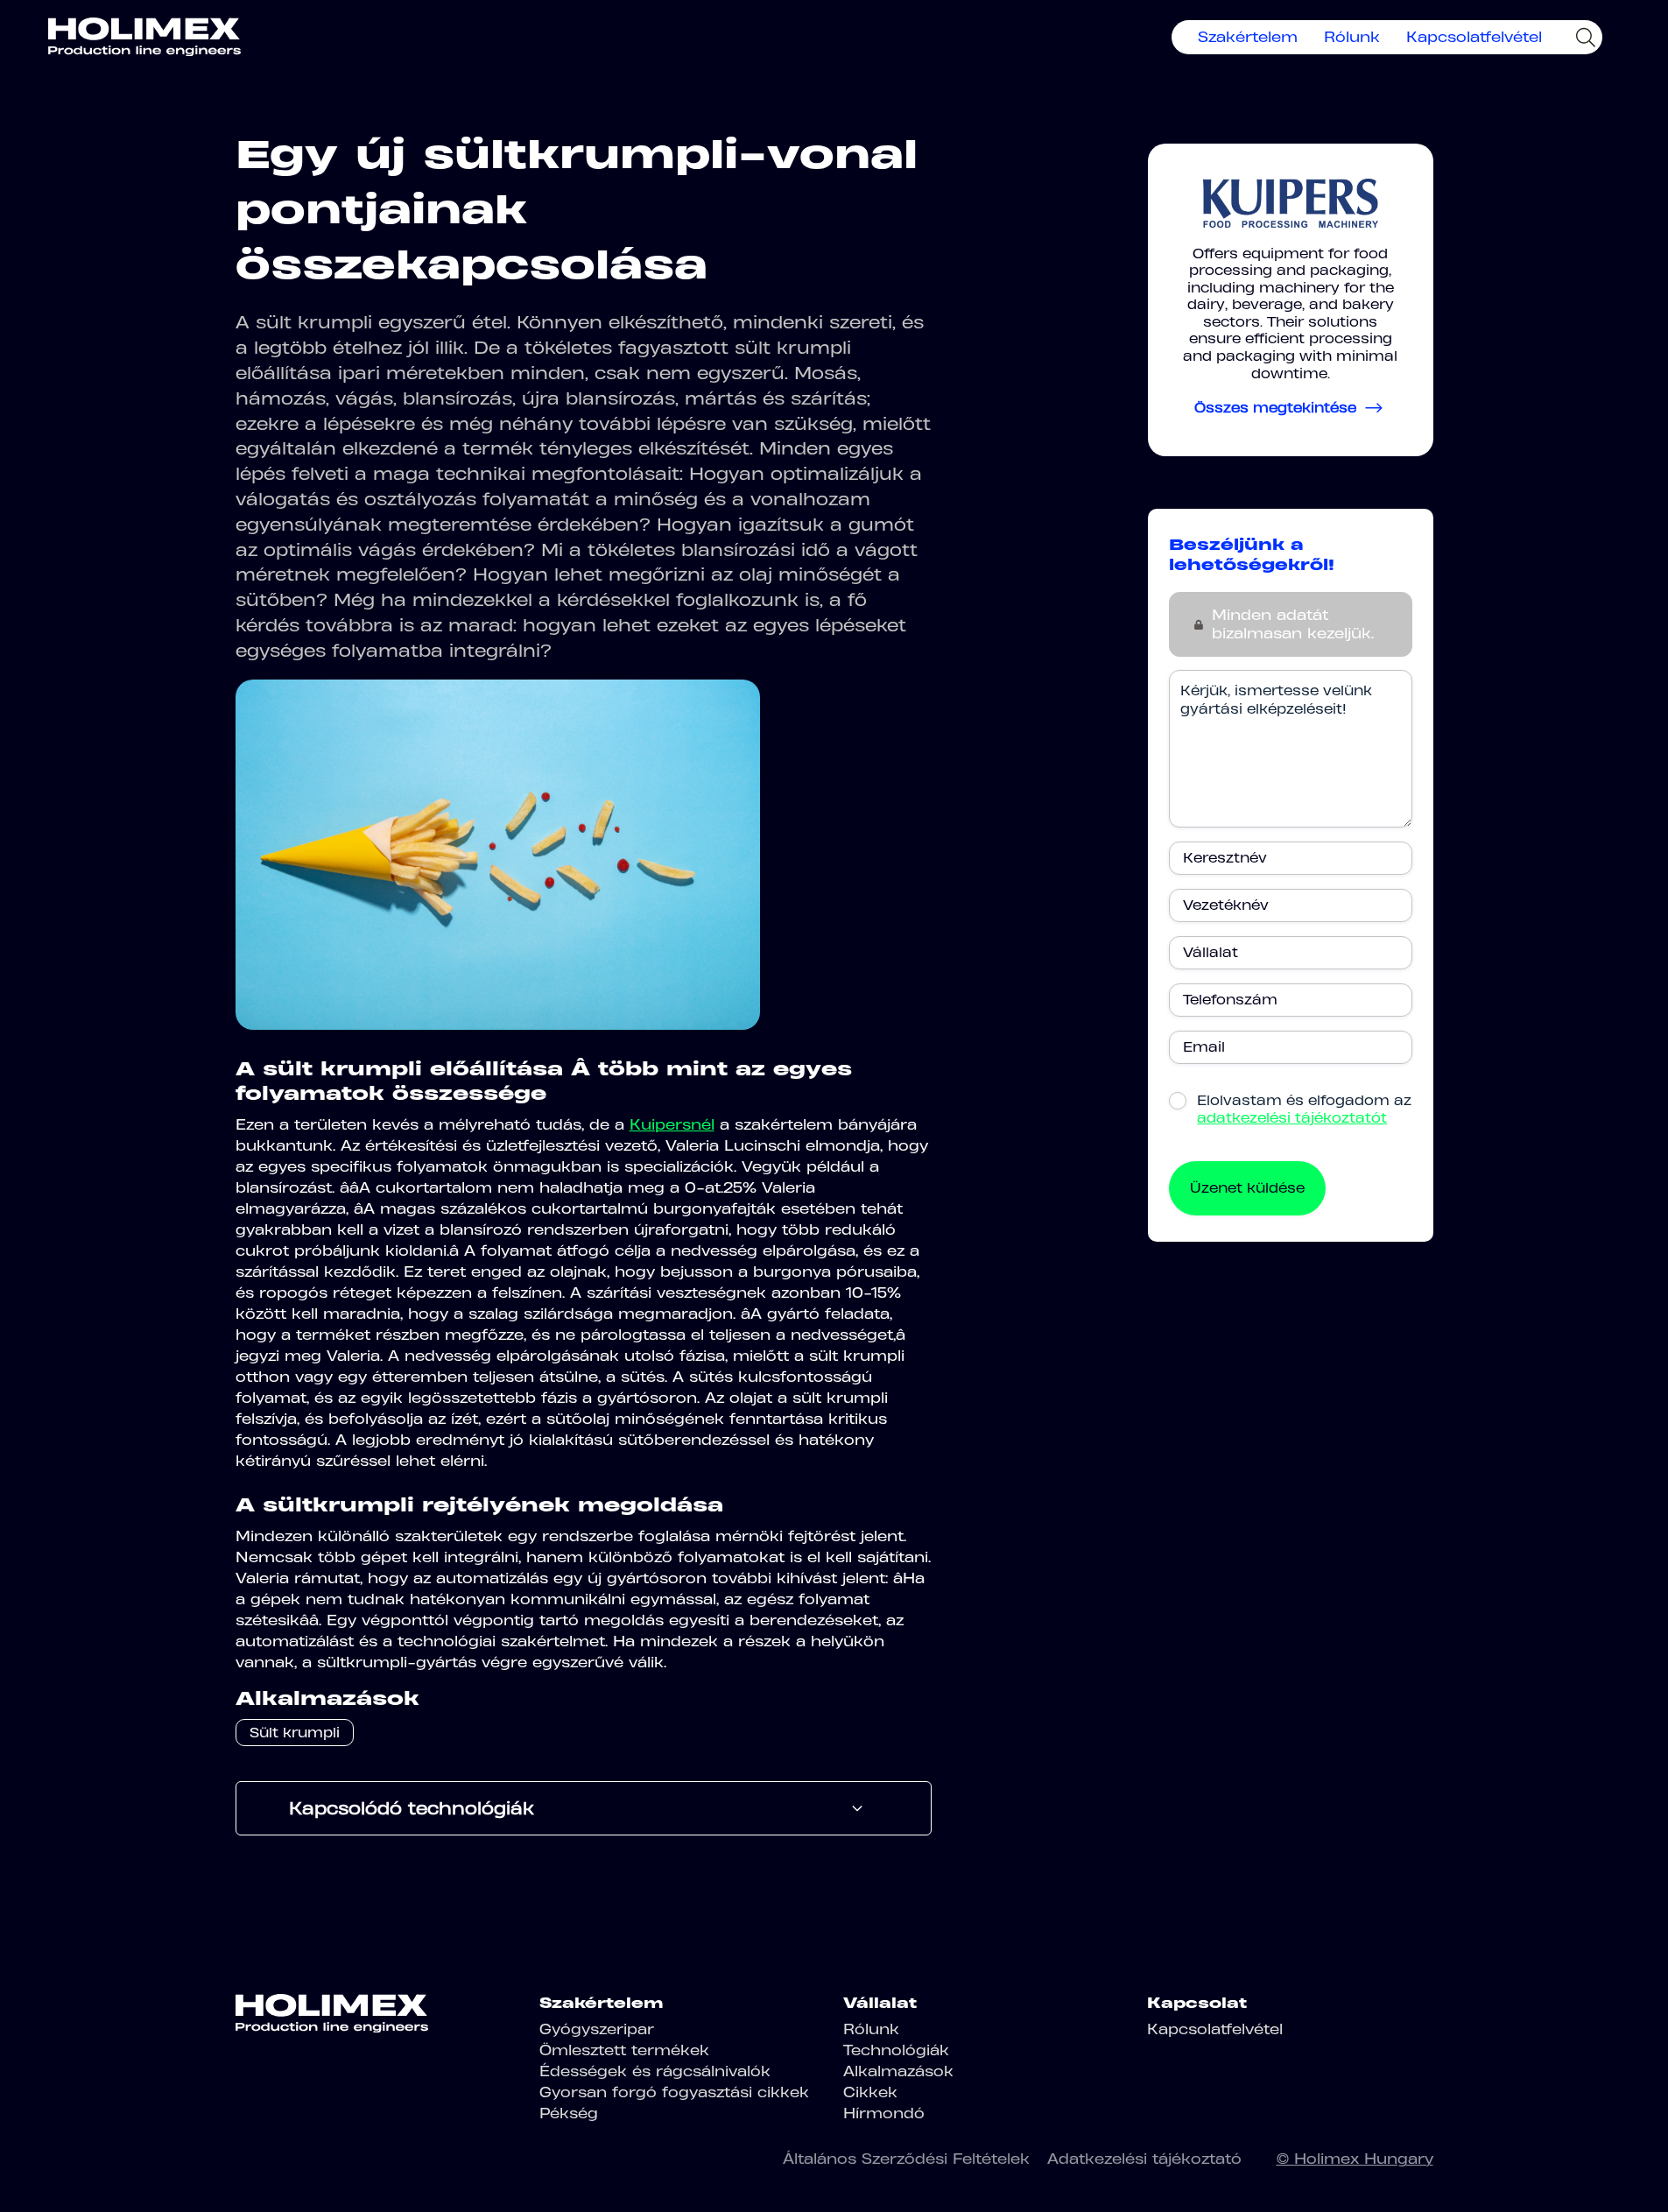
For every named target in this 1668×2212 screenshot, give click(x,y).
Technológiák (896, 2050)
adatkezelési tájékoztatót (1292, 1118)
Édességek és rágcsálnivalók (655, 2071)
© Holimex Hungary (1355, 2159)
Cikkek (870, 2092)
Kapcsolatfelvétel (1474, 37)
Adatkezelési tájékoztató (1144, 2159)
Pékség (569, 2113)
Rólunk (1352, 37)
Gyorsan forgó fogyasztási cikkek (674, 2092)
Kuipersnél (672, 1124)
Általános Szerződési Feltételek (906, 2159)
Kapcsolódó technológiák (412, 1808)
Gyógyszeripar (597, 2029)
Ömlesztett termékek (624, 2050)
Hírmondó (884, 2113)
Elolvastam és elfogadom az (1304, 1109)
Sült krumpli (295, 1733)
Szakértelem (1248, 37)
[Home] (144, 37)
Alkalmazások (898, 2071)
